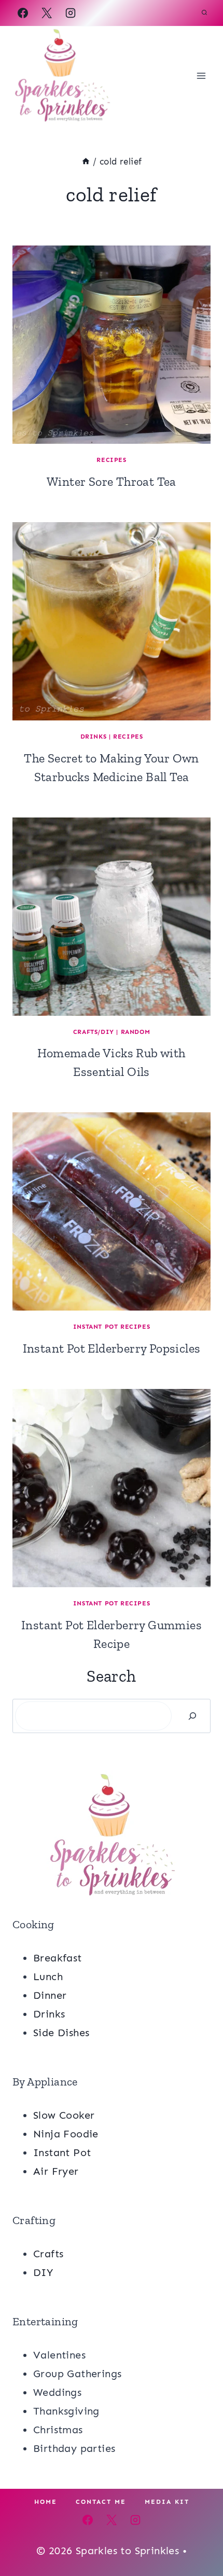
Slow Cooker (64, 2115)
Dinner (50, 1995)
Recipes (111, 460)
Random (136, 1032)
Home (46, 2502)
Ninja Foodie (66, 2134)
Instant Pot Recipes (112, 1327)
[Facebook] (23, 13)
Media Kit (167, 2502)
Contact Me (101, 2502)
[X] (47, 13)
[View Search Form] (204, 13)
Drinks (94, 737)
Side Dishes (61, 2033)
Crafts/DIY (94, 1032)
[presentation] (112, 345)
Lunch (48, 1977)
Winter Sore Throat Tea (112, 481)
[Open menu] (201, 76)
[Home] (86, 161)
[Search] (192, 1716)
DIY (43, 2272)
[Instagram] (71, 13)
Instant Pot (62, 2152)
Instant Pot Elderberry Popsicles (112, 1348)
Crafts (48, 2254)
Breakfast (58, 1958)
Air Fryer (56, 2171)
